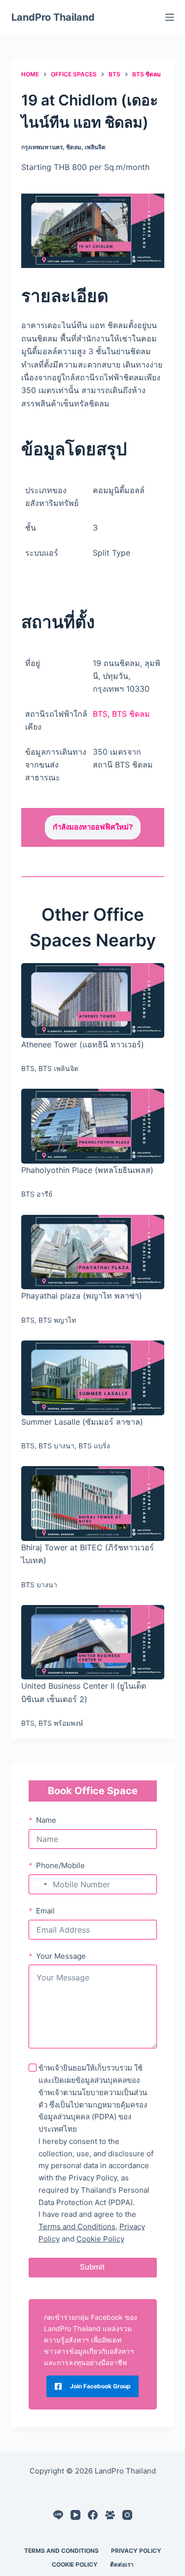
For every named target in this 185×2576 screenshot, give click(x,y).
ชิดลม (74, 147)
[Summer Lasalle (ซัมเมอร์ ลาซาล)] (93, 1378)
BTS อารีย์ (37, 1194)
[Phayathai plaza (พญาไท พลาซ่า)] (93, 1252)
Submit (92, 2267)
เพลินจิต (95, 147)
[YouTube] (75, 2515)
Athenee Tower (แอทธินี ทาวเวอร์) (83, 1044)
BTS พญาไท (57, 1320)
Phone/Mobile (60, 1865)
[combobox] (39, 1884)
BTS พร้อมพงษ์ (61, 1723)
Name (46, 1820)
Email (45, 1911)
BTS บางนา (56, 1446)
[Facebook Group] (110, 2515)
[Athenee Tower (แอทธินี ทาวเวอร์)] (93, 1001)
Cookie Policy (100, 2239)
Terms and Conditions (77, 2226)
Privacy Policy (136, 2551)
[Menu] (170, 17)
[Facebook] (93, 2515)
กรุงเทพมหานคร (42, 147)
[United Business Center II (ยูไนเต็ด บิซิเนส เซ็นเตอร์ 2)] (93, 1642)
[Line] (58, 2515)
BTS (100, 714)
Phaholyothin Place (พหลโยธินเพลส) (87, 1170)
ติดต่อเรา (122, 2564)
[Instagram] (127, 2515)
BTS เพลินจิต (58, 1068)
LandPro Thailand (53, 17)
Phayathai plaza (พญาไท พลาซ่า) (82, 1296)
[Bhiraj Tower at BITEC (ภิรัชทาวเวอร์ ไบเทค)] (93, 1504)
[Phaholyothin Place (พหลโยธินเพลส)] (93, 1126)
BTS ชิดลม (131, 714)
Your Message (61, 1956)
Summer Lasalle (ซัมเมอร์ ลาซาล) (82, 1422)
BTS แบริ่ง (94, 1446)
